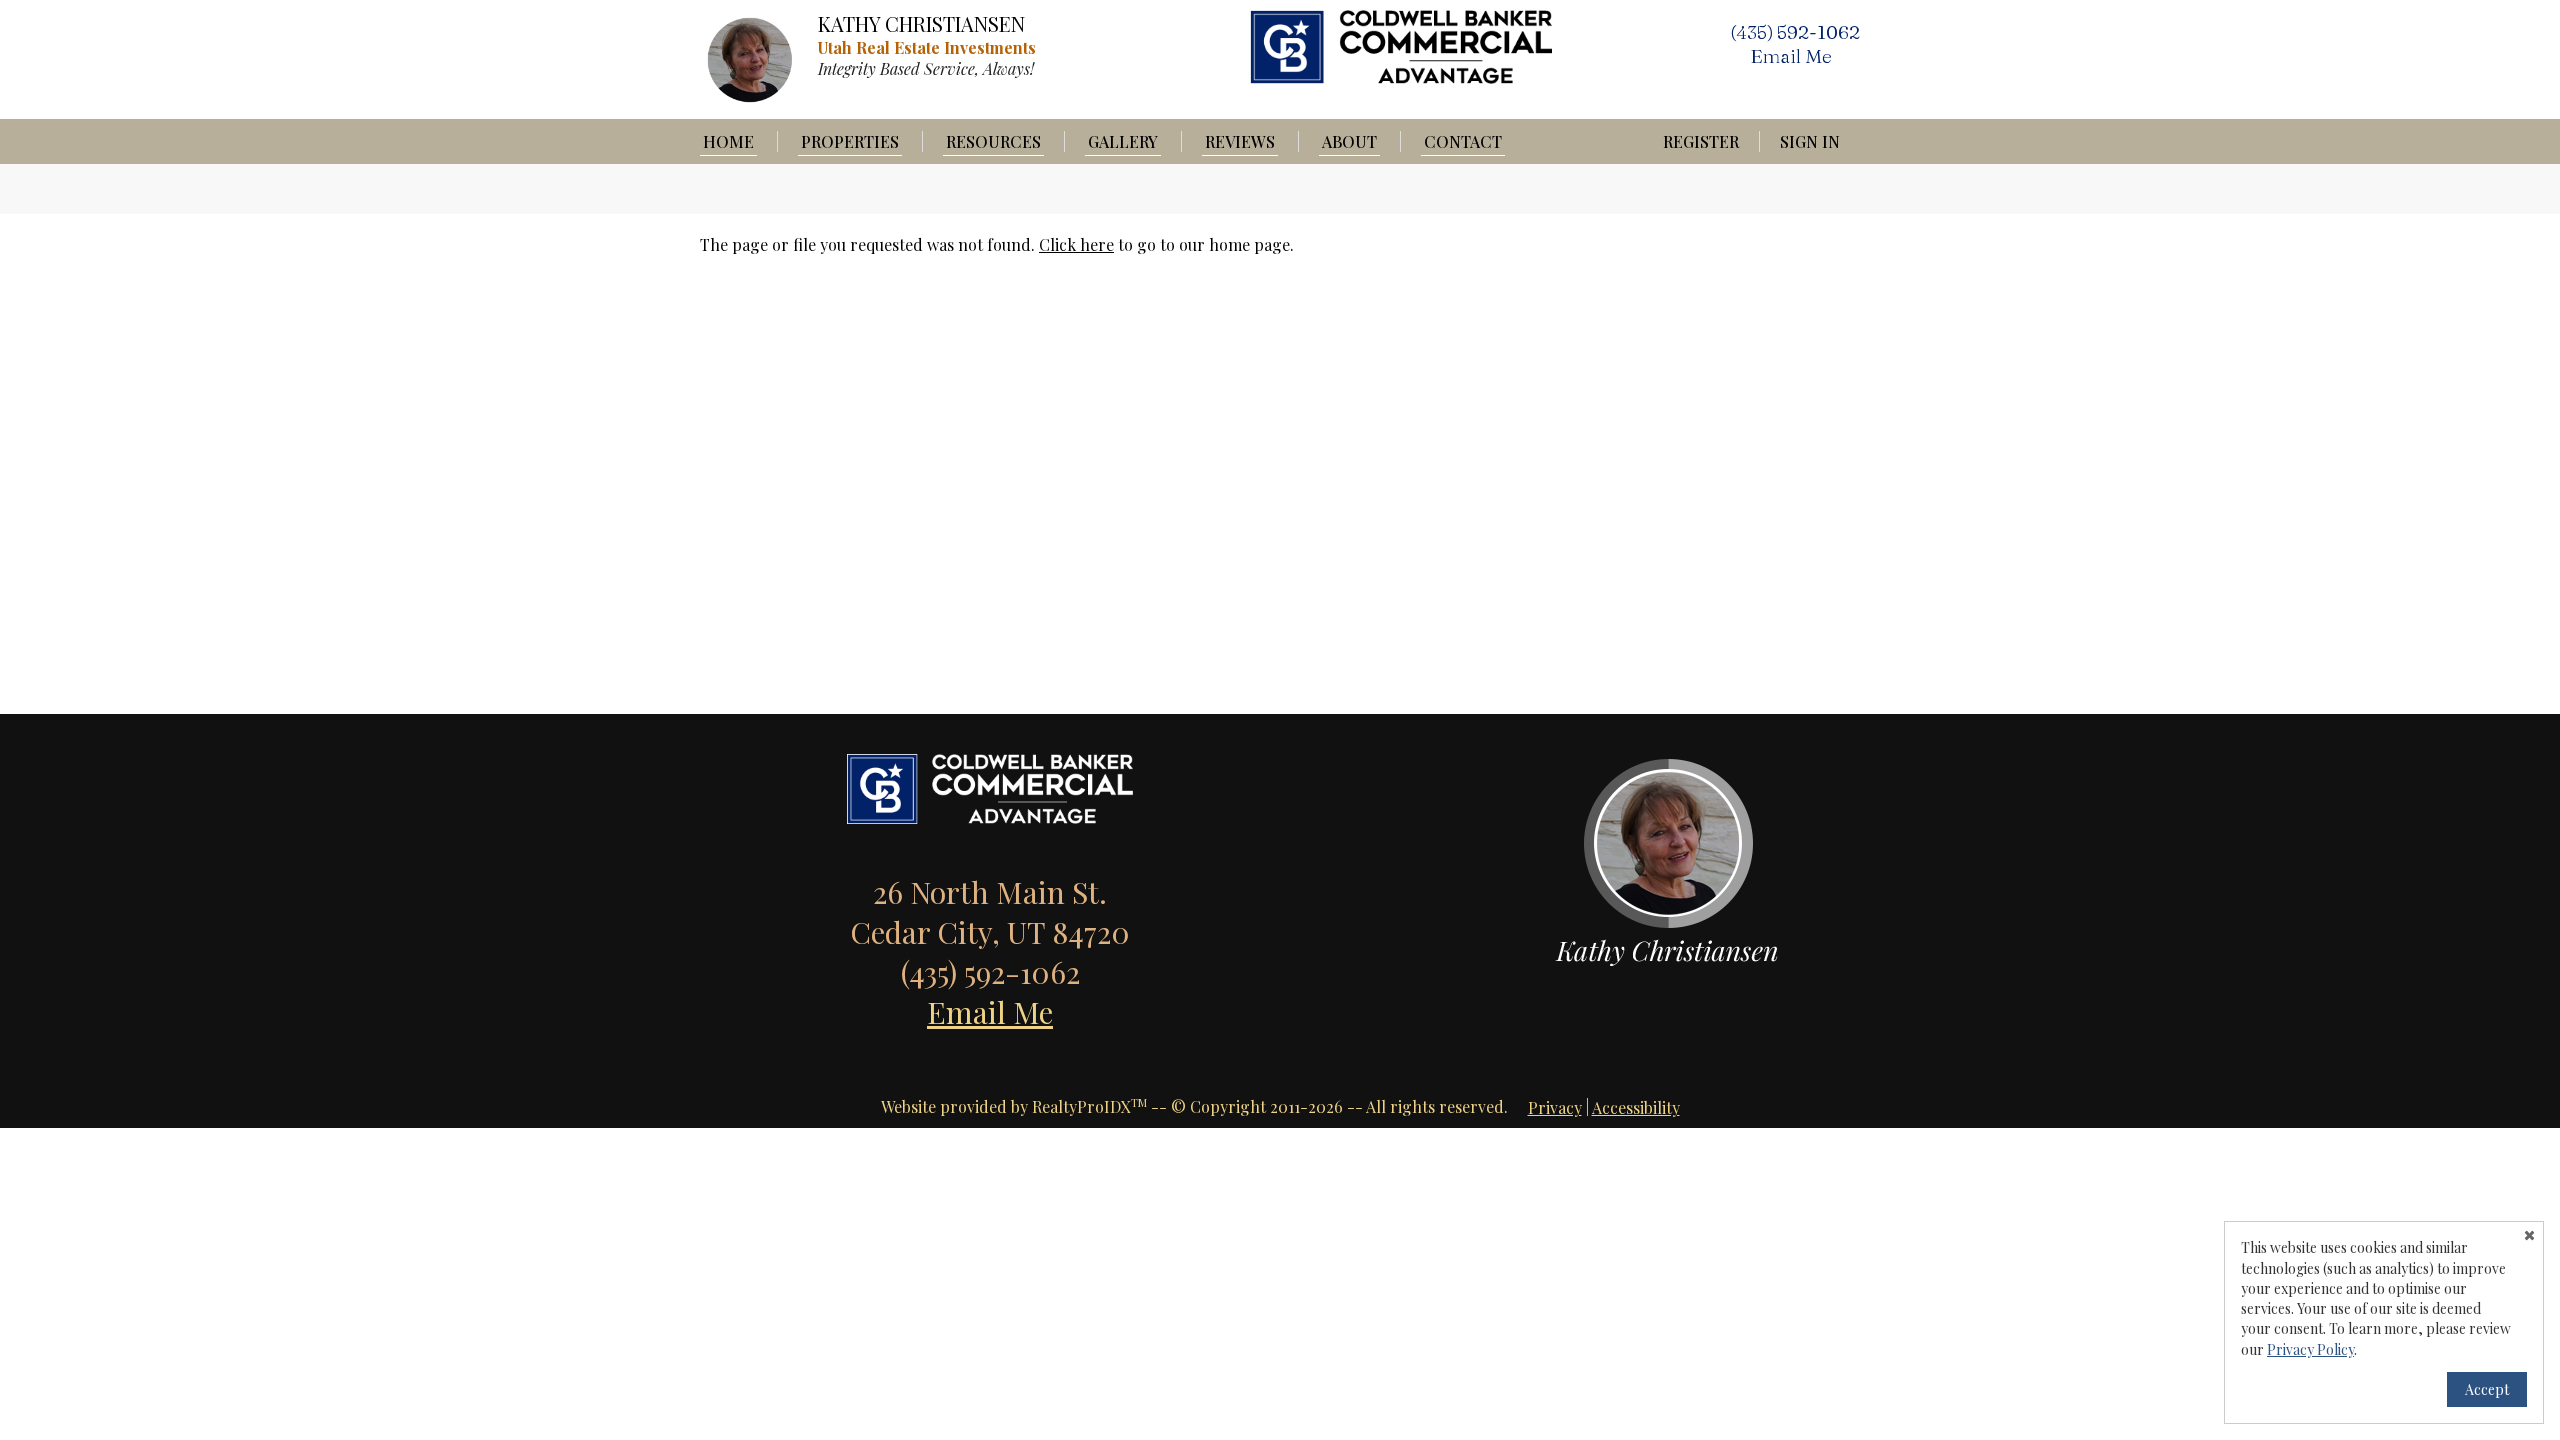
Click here (1076, 244)
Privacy (1555, 1107)
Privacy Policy (2310, 1349)
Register (1701, 141)
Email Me (990, 1012)
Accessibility (1636, 1107)
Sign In (1810, 141)
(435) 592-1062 (1795, 32)
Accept (2487, 1389)
